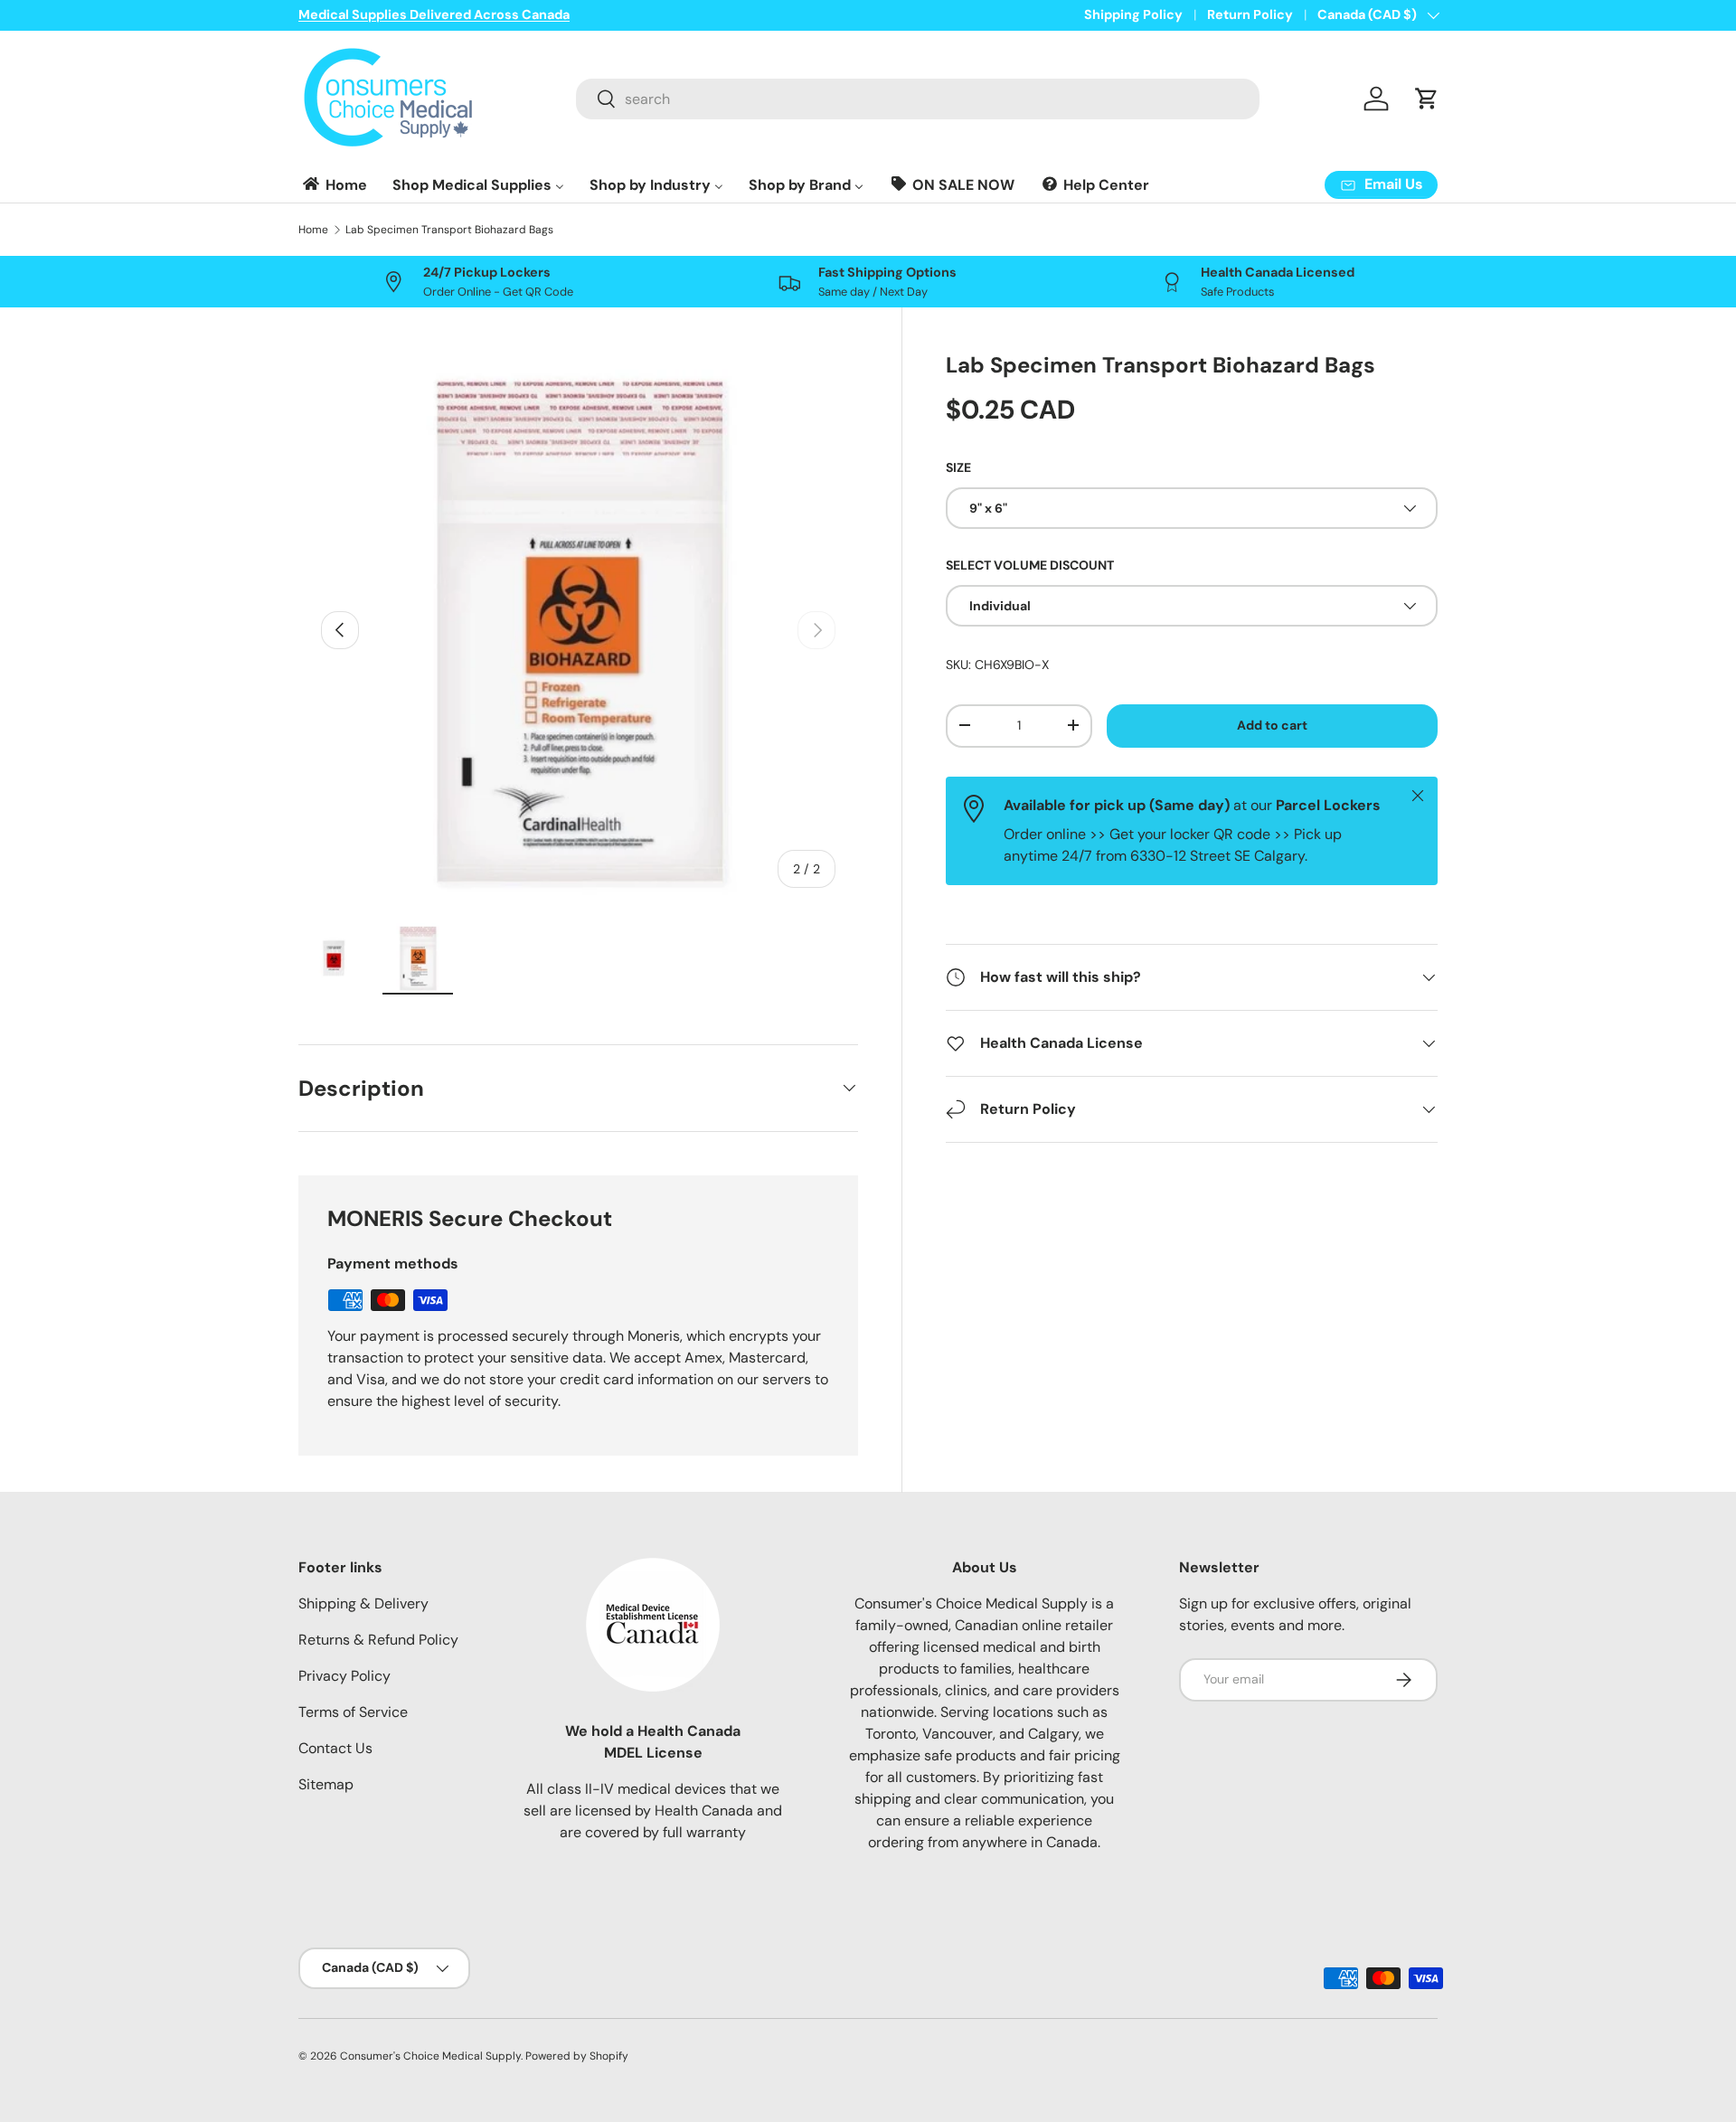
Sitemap (326, 1784)
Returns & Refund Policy (378, 1640)
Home (313, 230)
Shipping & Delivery (363, 1603)
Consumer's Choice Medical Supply (430, 2056)
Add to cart (1272, 725)
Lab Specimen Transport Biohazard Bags (449, 230)
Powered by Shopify (577, 2056)
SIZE (958, 467)
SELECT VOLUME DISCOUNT (1030, 565)
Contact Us (335, 1748)
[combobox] (918, 99)
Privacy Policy (344, 1676)
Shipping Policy (1133, 14)
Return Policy (1250, 14)
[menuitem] (334, 185)
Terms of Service (353, 1712)
